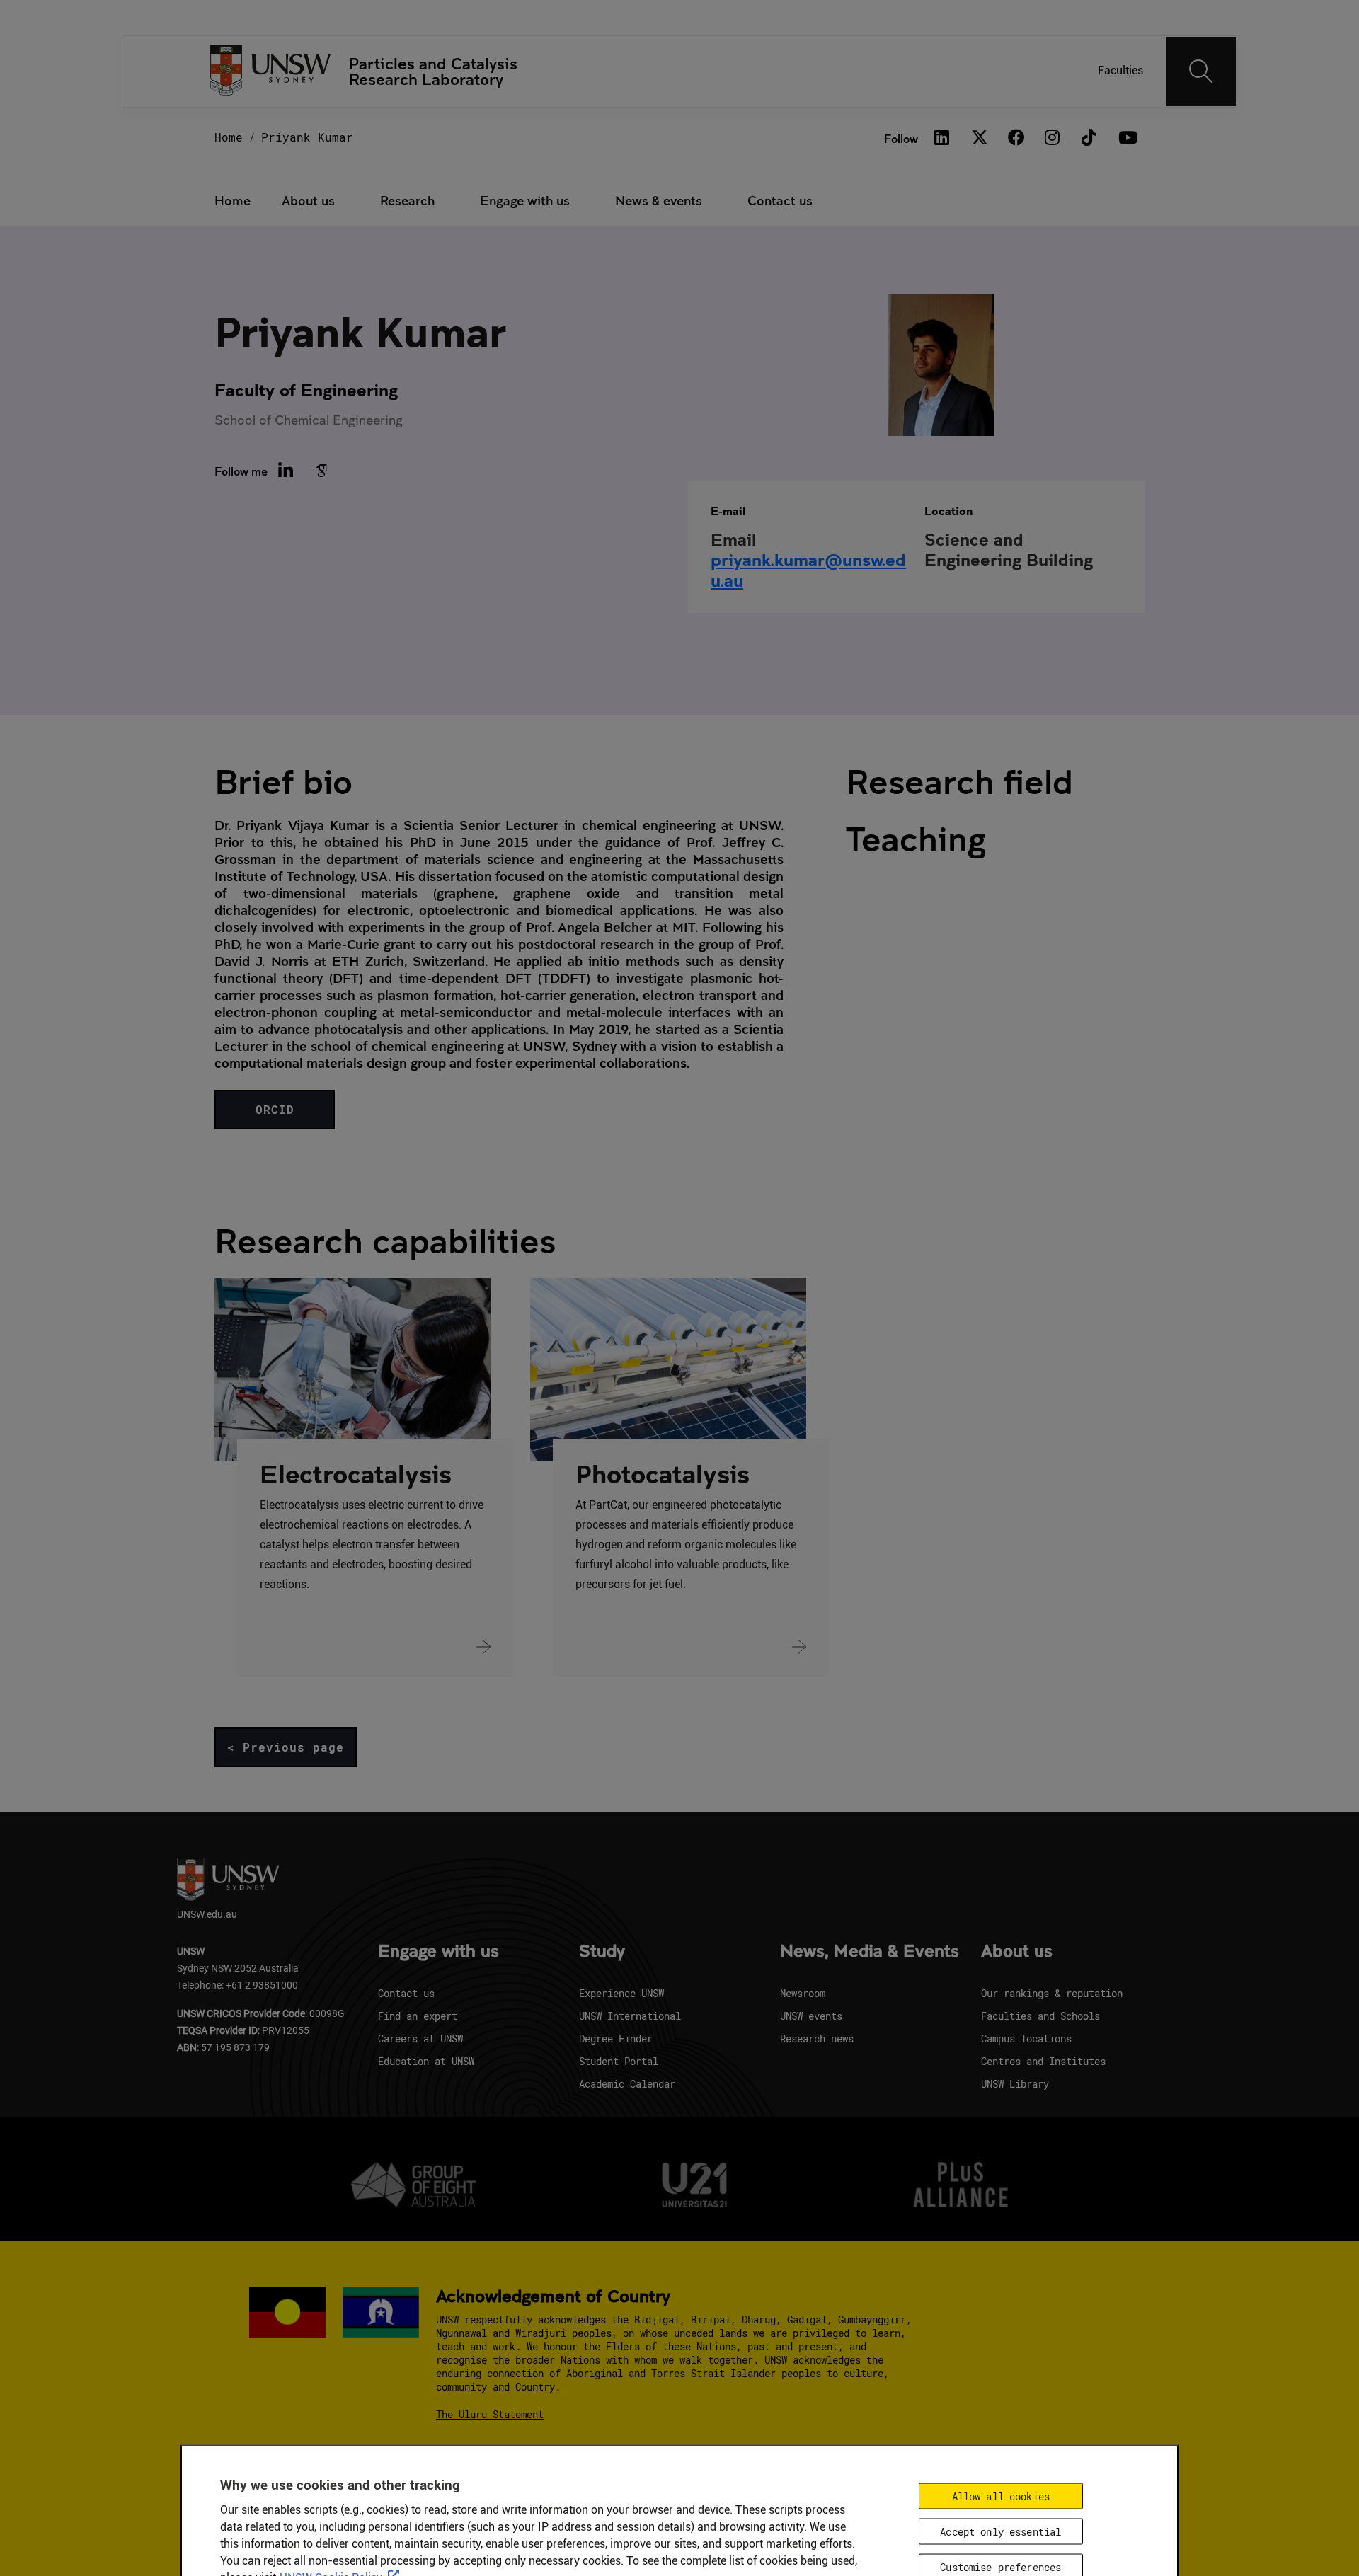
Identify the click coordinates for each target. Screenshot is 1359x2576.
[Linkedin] (942, 138)
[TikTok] (1089, 138)
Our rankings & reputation (1052, 1993)
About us (308, 200)
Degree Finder (616, 2039)
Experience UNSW (621, 1993)
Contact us (780, 200)
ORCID (275, 1109)
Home (229, 137)
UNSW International (630, 2016)
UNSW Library (1015, 2084)
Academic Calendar (627, 2084)
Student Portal (619, 2061)
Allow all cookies (1001, 2496)
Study (602, 1952)
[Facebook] (1016, 138)
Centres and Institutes (1043, 2061)
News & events (659, 200)
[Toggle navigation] (1201, 71)
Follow (901, 138)
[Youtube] (1126, 138)
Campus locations (1026, 2039)
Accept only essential (1000, 2532)
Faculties (1120, 70)
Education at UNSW (426, 2061)
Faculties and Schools (1040, 2016)
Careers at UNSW (420, 2039)
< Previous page (286, 1747)
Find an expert (418, 2016)
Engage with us (525, 200)
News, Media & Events (870, 1952)
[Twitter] (979, 138)
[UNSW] (271, 72)
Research (407, 200)
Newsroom (803, 1993)
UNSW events (811, 2016)
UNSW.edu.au (207, 1914)
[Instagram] (1053, 138)
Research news (817, 2039)
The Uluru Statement (490, 2414)
